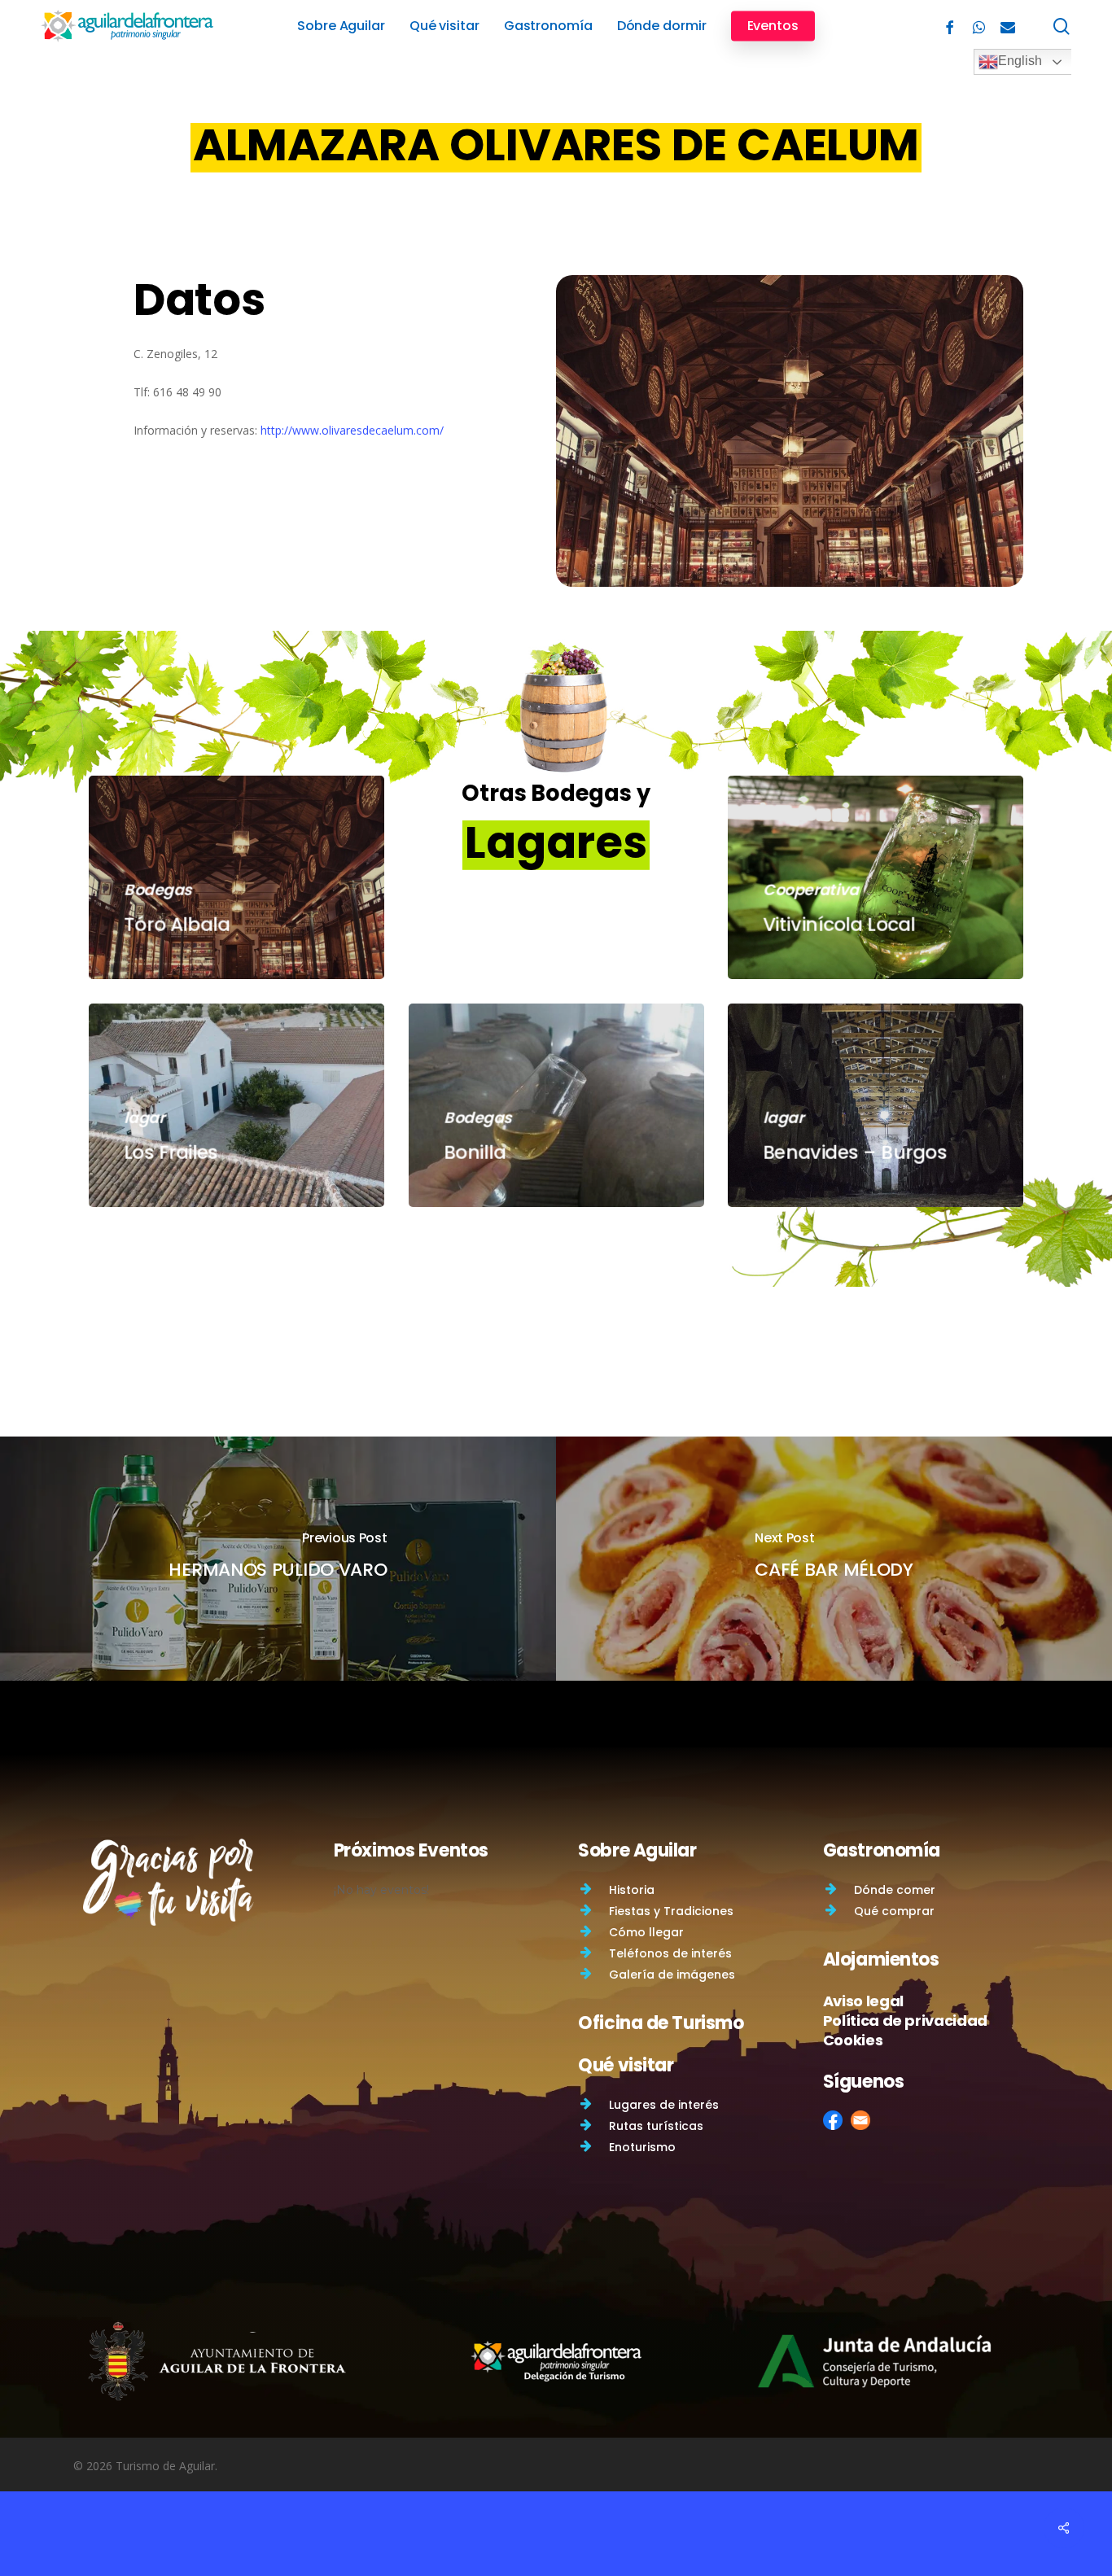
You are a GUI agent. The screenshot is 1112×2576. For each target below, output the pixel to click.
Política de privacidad (905, 2021)
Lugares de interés (664, 2105)
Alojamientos (881, 1959)
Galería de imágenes (672, 1975)
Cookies (853, 2040)
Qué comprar (894, 1911)
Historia (632, 1890)
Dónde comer (895, 1890)
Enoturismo (642, 2147)
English (1020, 61)
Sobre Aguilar (637, 1850)
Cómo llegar (646, 1932)
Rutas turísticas (656, 2126)
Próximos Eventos (411, 1850)
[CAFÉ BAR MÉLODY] (834, 1559)
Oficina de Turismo (661, 2023)
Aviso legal (863, 2001)
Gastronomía (882, 1850)
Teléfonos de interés (670, 1953)
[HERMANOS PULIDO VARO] (278, 1559)
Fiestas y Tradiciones (671, 1911)
